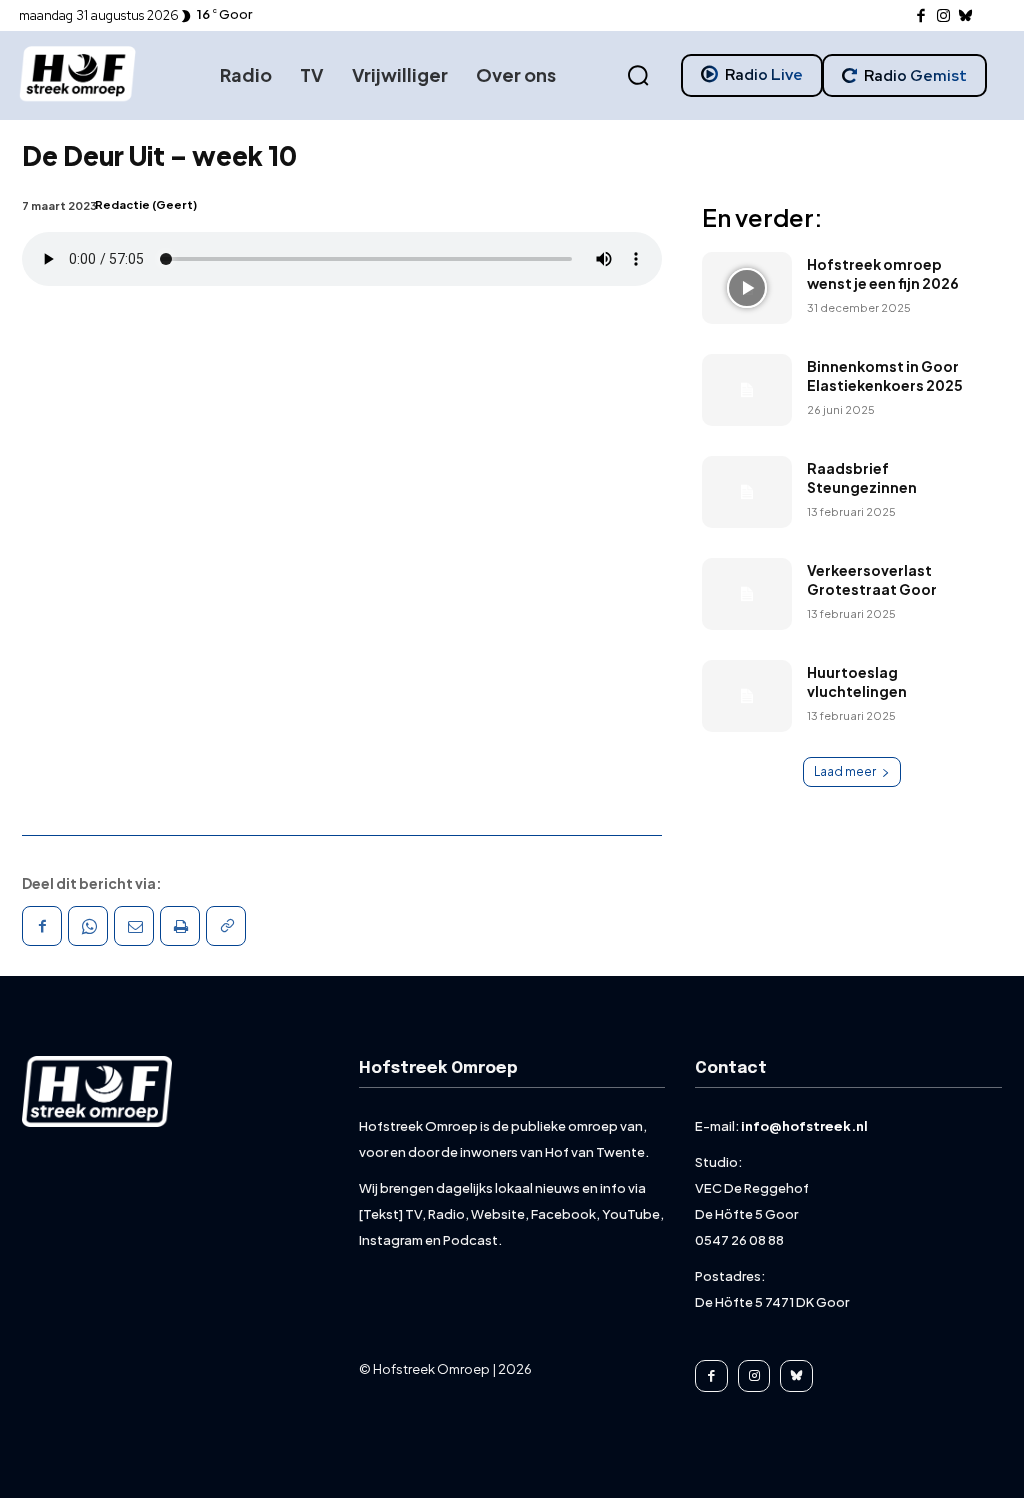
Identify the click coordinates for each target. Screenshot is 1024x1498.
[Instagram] (943, 16)
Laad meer (845, 771)
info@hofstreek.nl (804, 1126)
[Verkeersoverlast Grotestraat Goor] (747, 594)
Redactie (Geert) (146, 204)
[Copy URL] (226, 926)
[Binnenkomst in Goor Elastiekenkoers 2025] (747, 390)
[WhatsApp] (88, 926)
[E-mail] (134, 926)
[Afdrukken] (180, 926)
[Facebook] (921, 16)
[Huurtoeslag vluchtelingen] (747, 696)
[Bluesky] (966, 16)
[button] (638, 76)
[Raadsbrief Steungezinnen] (747, 492)
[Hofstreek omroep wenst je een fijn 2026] (747, 288)
